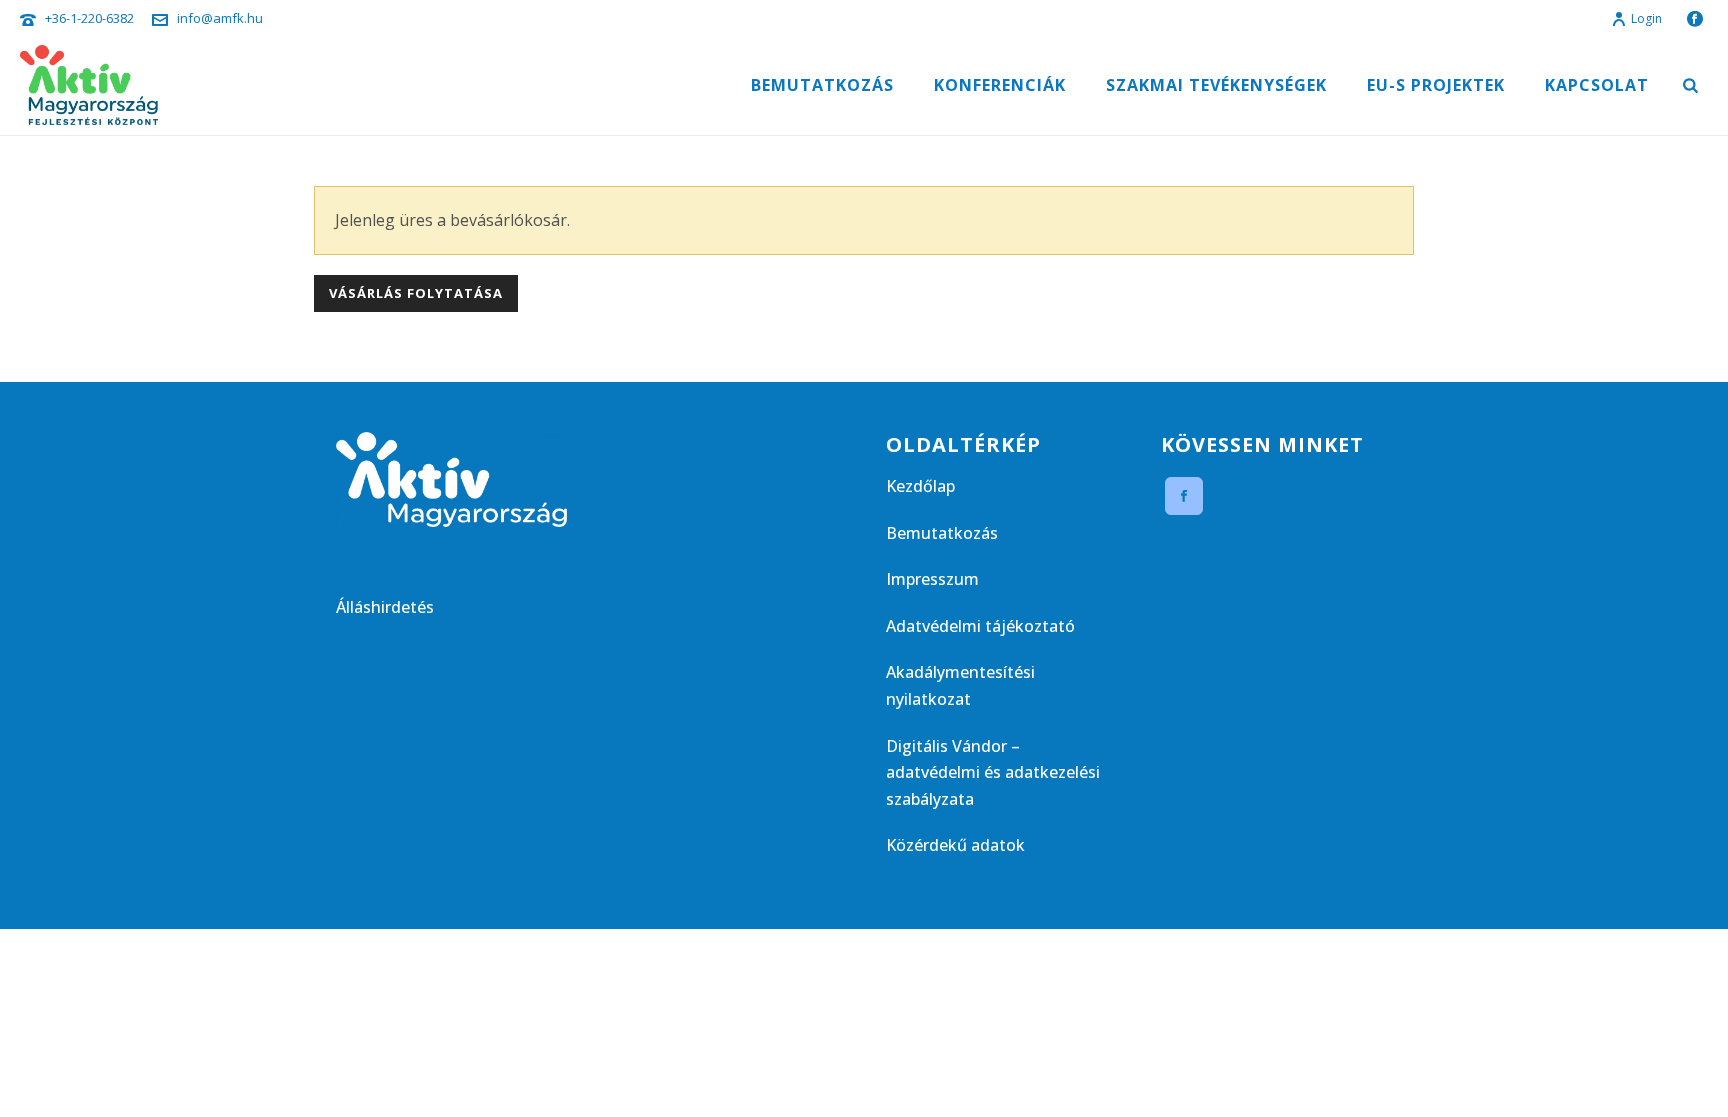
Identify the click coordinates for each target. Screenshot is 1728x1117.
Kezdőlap (920, 486)
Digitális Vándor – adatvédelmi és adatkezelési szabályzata (993, 772)
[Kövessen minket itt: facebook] (1184, 496)
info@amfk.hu (220, 18)
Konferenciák (1000, 85)
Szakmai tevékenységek (1216, 85)
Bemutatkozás (822, 85)
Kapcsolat (1597, 85)
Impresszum (932, 579)
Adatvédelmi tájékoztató (980, 626)
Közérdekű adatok (955, 845)
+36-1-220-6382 (89, 18)
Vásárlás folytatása (416, 293)
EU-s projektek (1436, 85)
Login (1646, 18)
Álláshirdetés (385, 607)
